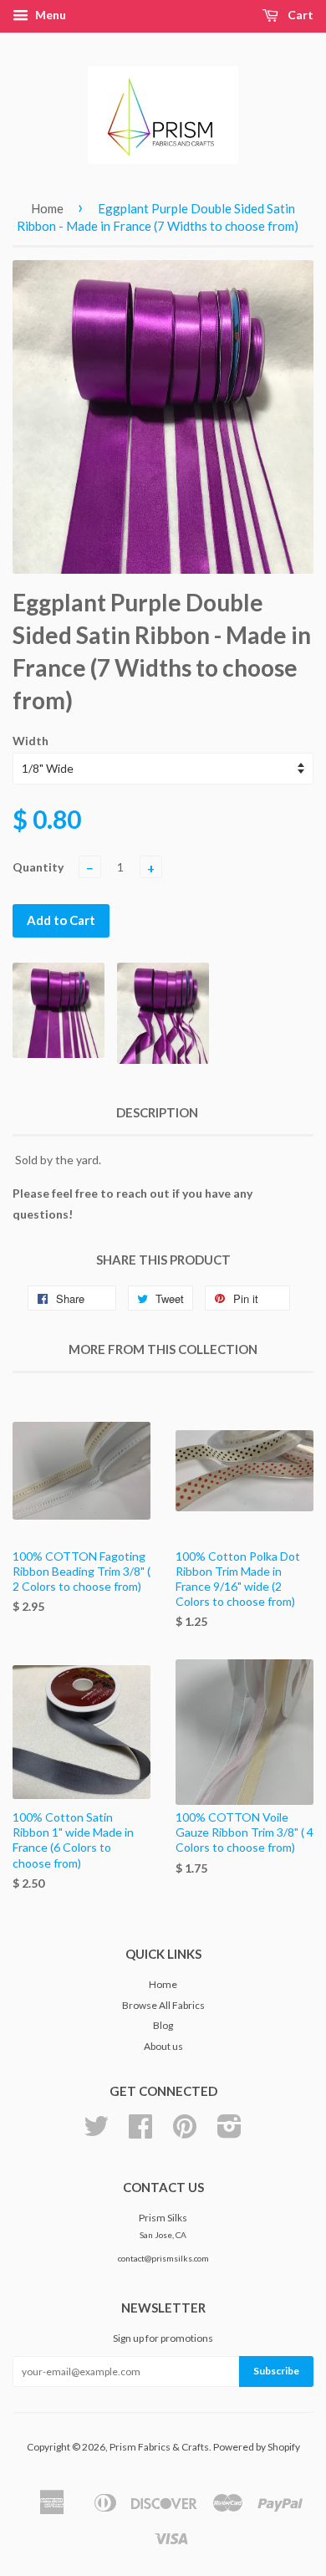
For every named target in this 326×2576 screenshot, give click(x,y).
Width (31, 741)
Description (157, 1112)
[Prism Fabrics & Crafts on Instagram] (229, 2132)
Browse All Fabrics (163, 2005)
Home (47, 208)
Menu (49, 15)
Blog (163, 2025)
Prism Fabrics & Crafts (159, 2447)
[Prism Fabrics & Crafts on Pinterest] (185, 2132)
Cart (299, 15)
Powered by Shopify (257, 2447)
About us (163, 2046)
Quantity (38, 867)
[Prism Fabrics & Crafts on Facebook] (140, 2132)
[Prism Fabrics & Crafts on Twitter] (96, 2132)
